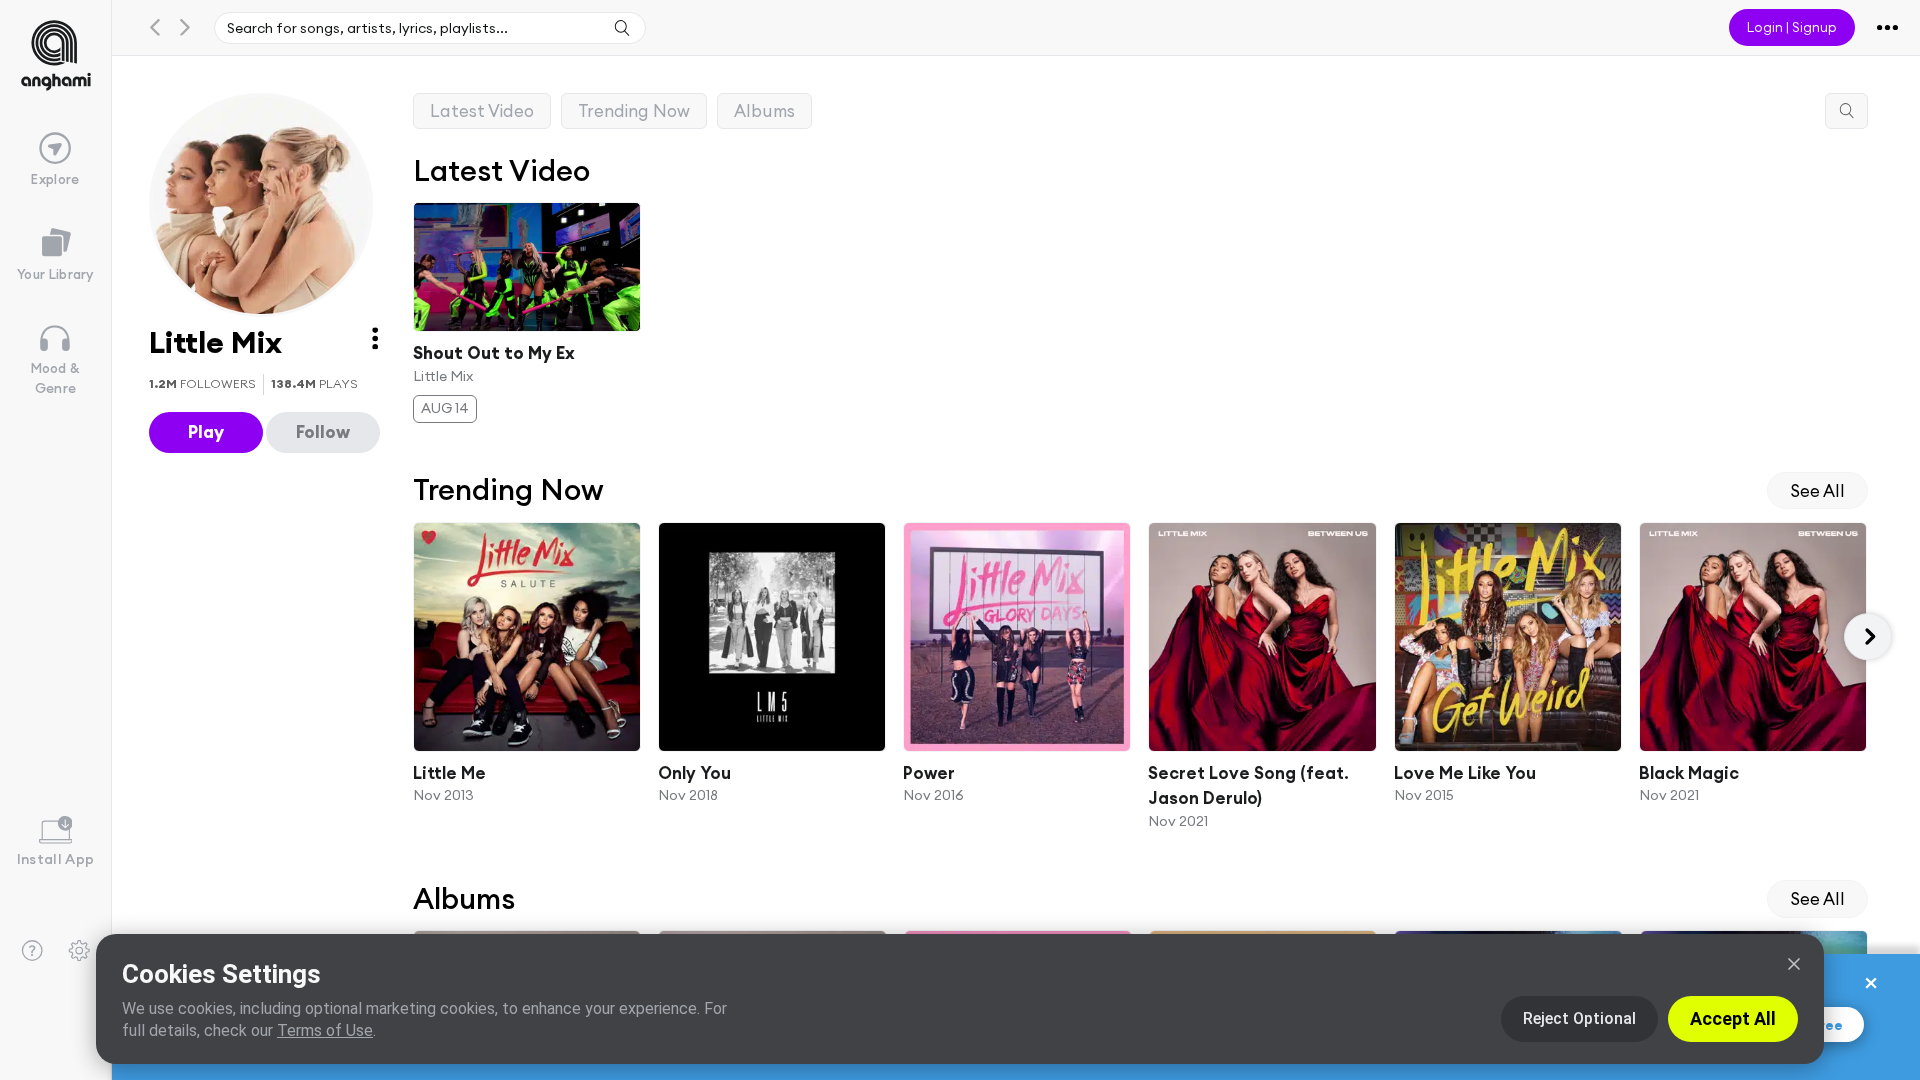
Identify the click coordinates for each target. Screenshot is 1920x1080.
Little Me (449, 772)
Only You (694, 772)
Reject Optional (1579, 1018)
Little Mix (443, 375)
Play (206, 431)
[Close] (1794, 964)
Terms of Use (325, 1030)
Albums (764, 110)
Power (929, 772)
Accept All (1733, 1018)
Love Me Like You (1465, 772)
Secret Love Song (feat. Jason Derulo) (1249, 785)
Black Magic (1689, 772)
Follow (323, 431)
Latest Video (482, 110)
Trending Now (634, 110)
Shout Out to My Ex (494, 352)
